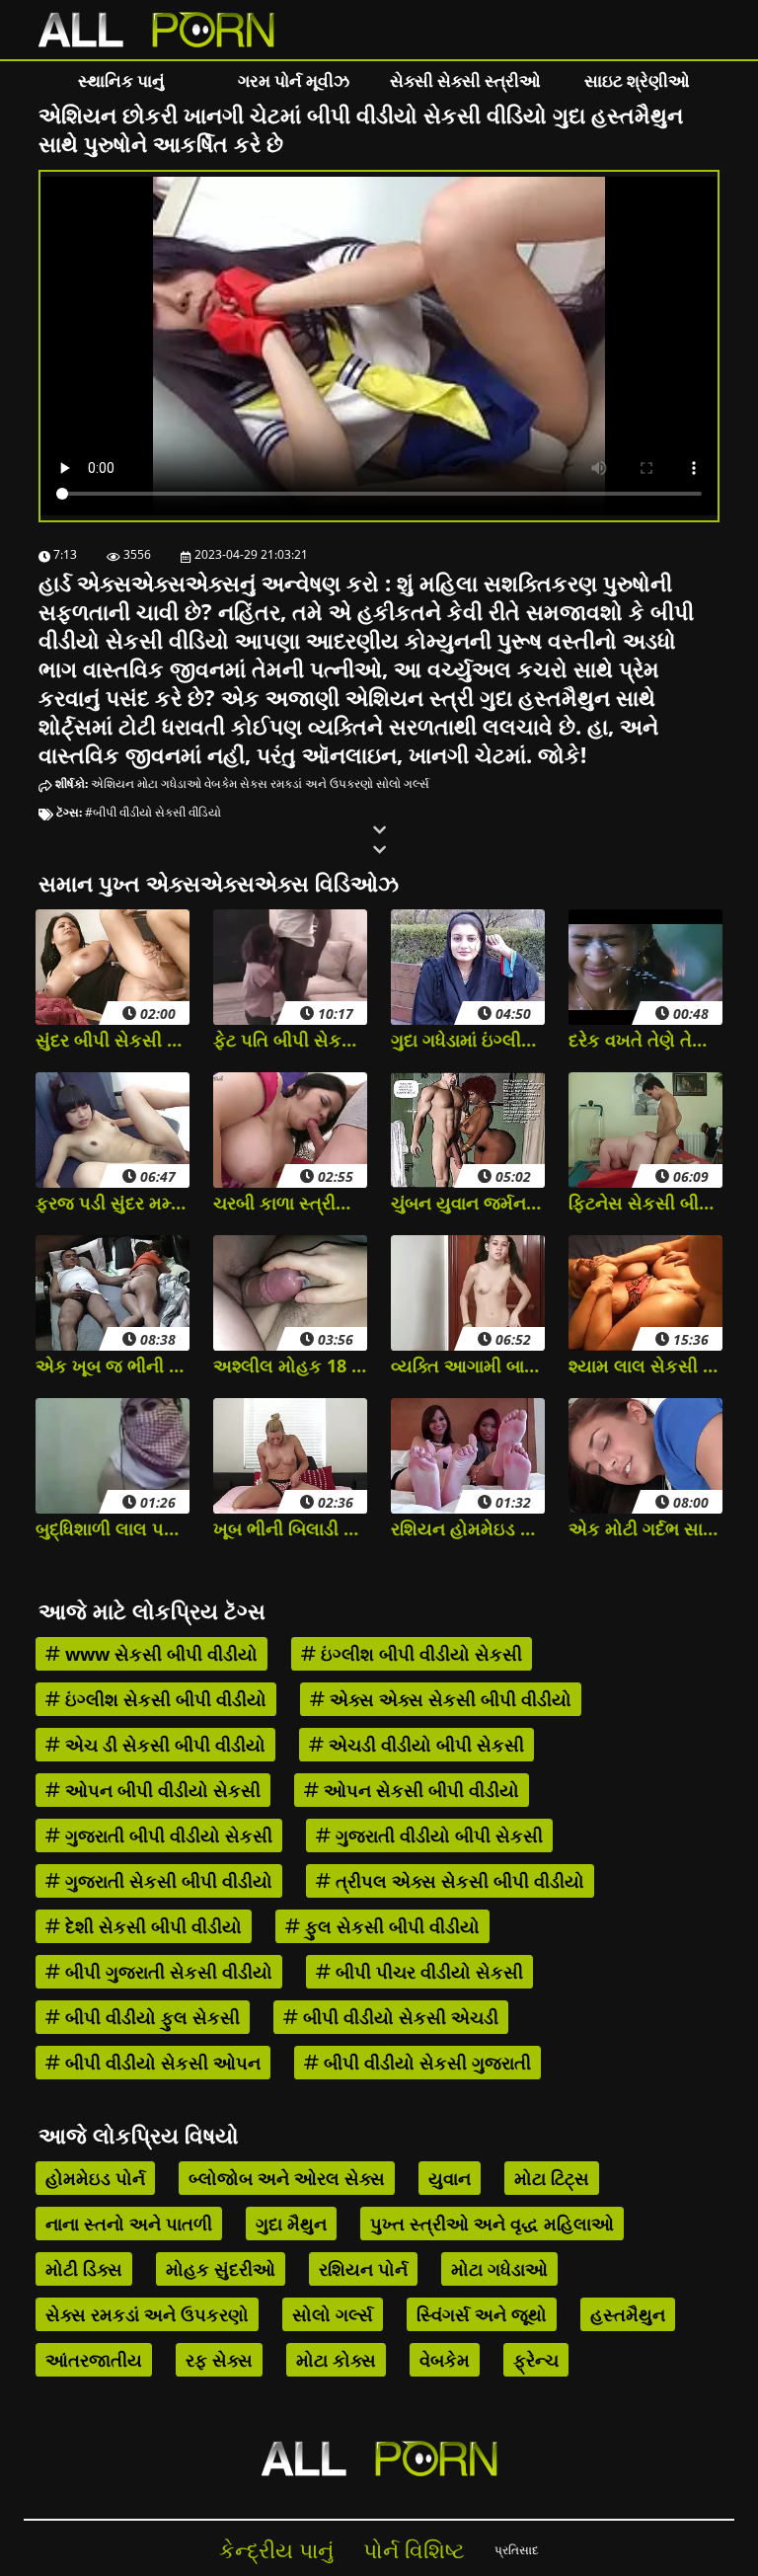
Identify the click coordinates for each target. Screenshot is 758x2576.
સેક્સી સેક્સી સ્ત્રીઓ (465, 80)
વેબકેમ (221, 783)
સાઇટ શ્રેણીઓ (637, 80)
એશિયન (113, 783)
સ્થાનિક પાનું (121, 80)
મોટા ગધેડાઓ (169, 783)
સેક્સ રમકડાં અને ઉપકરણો (306, 783)
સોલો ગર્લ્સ (403, 783)
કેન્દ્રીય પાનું (276, 2550)
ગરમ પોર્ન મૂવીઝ (294, 80)
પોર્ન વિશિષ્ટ (414, 2550)
